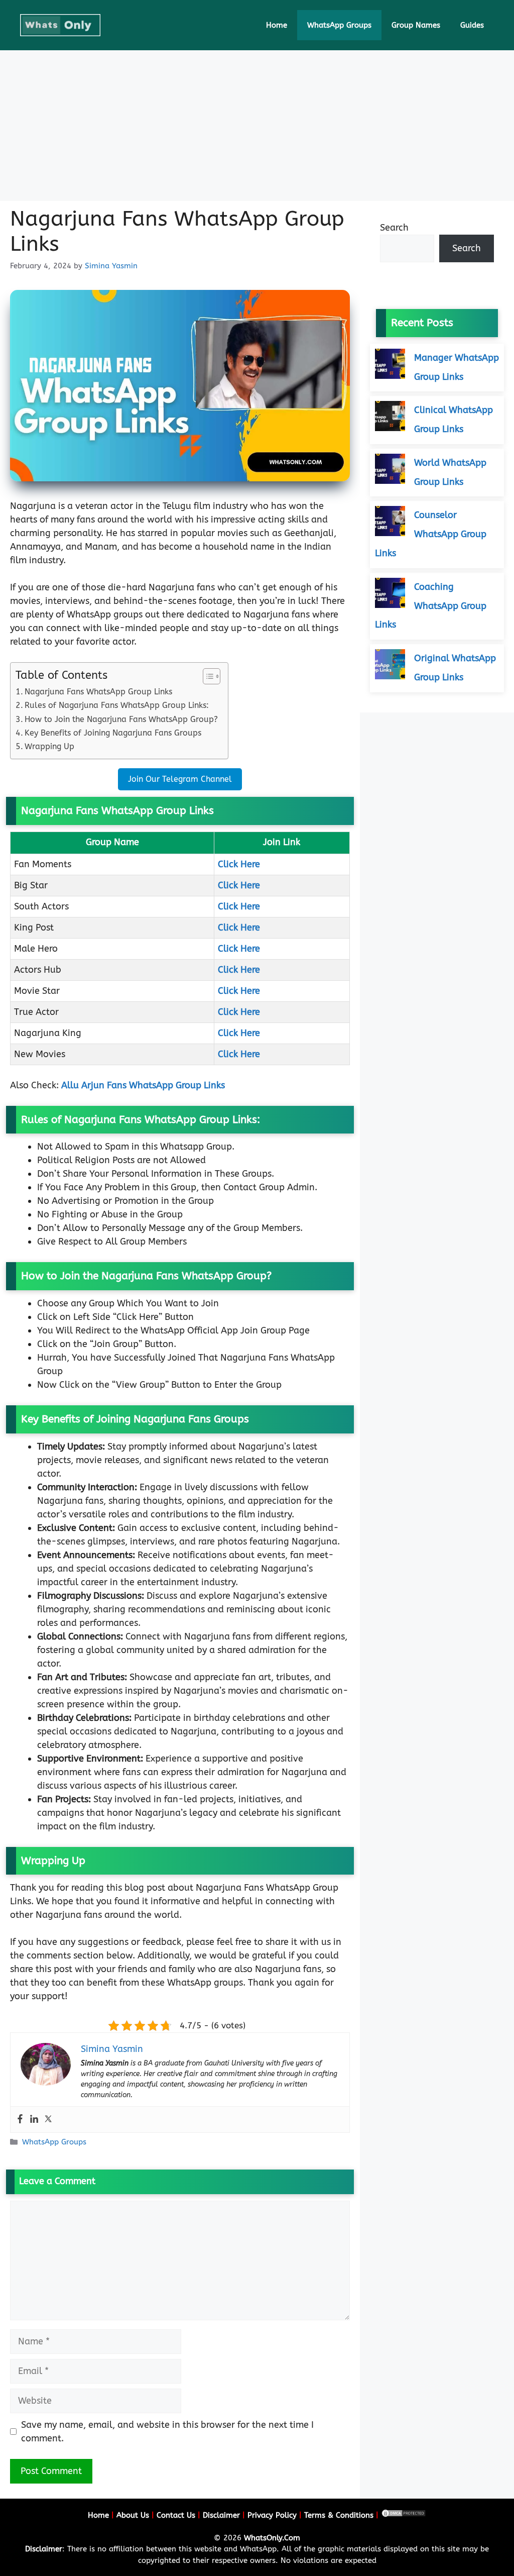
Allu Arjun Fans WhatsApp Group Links (143, 1085)
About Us (133, 2515)
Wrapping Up (49, 746)
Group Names (416, 25)
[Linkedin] (34, 2120)
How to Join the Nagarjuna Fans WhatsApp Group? (121, 719)
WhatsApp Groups (339, 25)
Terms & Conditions (339, 2515)
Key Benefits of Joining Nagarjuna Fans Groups (113, 733)
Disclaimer (221, 2515)
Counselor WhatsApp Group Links (431, 534)
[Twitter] (48, 2120)
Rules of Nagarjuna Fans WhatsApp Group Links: (117, 705)
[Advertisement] (257, 126)
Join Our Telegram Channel (180, 779)
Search (394, 228)
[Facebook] (20, 2120)
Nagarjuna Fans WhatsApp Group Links (98, 692)
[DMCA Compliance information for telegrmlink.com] (404, 2515)
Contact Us (176, 2515)
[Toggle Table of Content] (207, 676)
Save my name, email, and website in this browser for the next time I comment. (167, 2432)
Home (277, 25)
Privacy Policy (272, 2515)
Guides (472, 25)
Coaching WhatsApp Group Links (431, 606)
